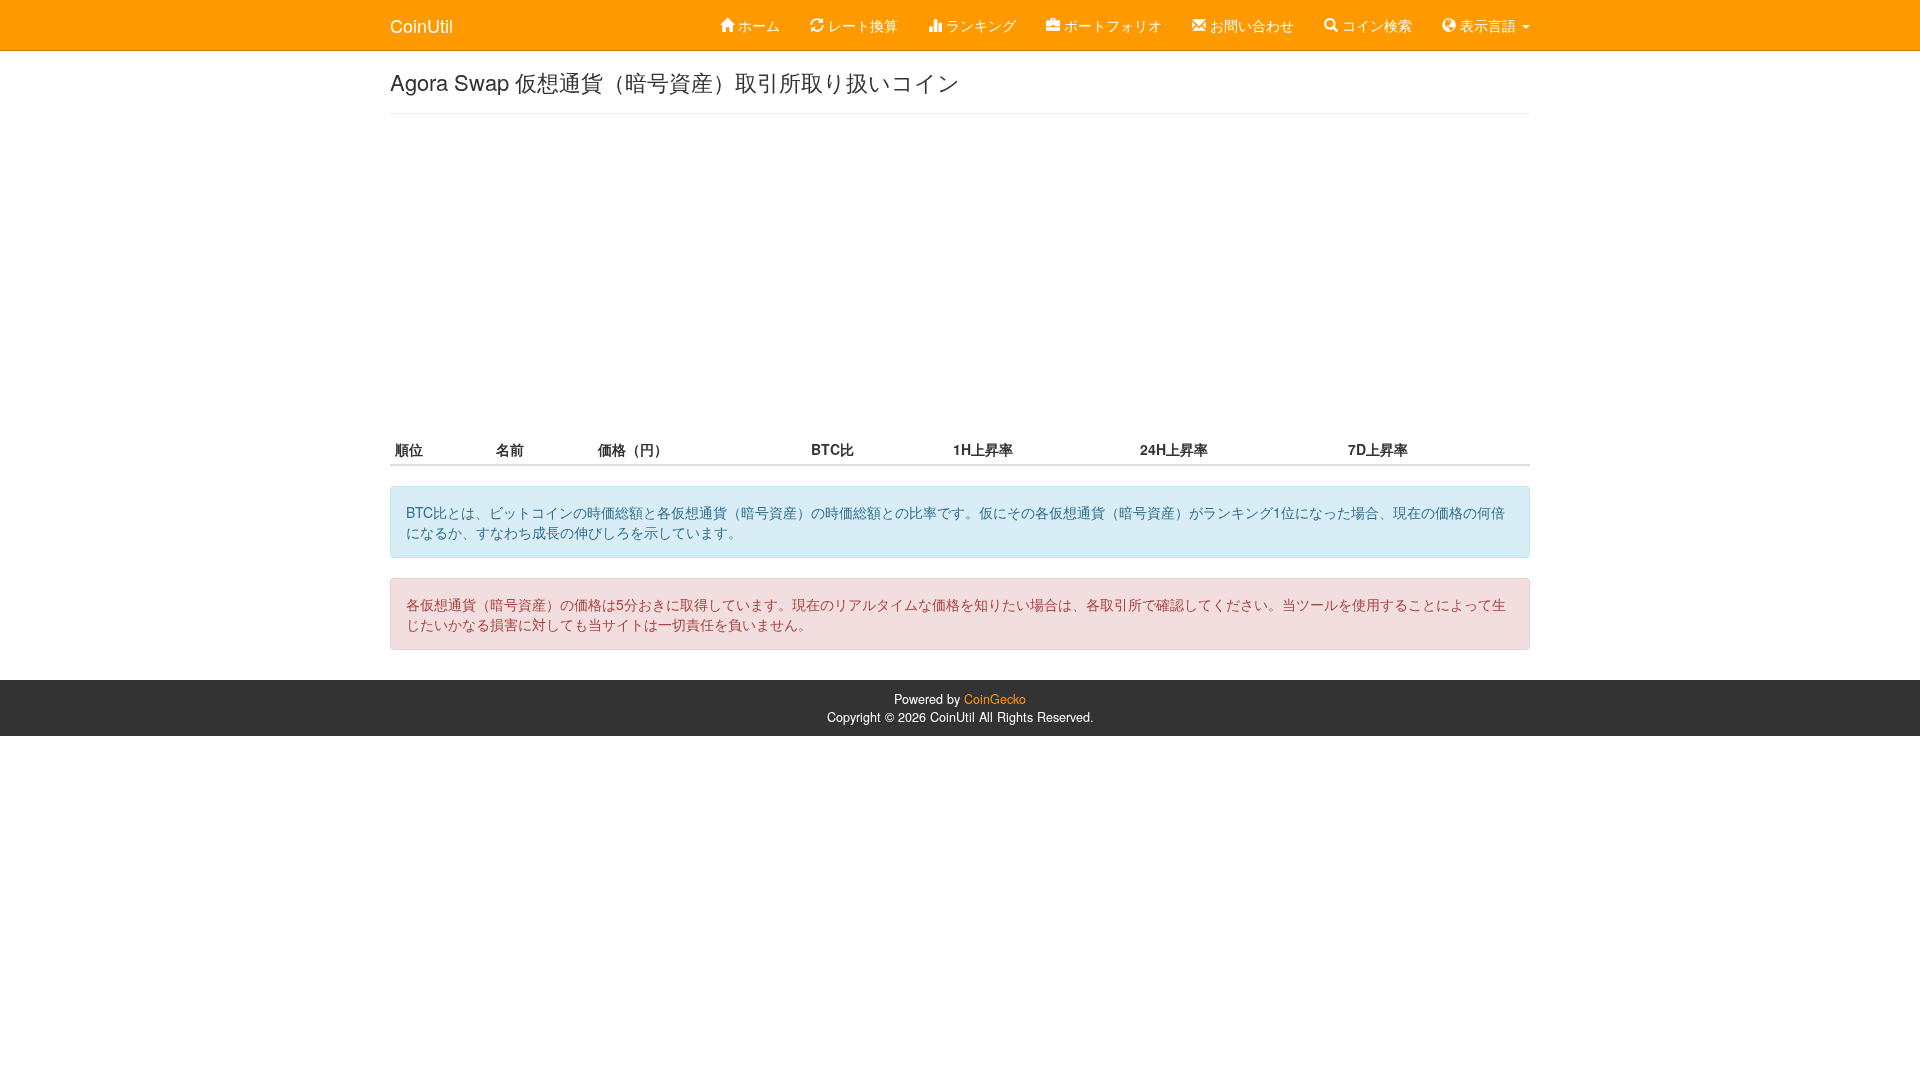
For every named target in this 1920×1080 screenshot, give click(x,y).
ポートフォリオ (1111, 25)
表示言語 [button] (1488, 25)
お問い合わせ (1250, 25)
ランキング (979, 25)
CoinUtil (421, 25)
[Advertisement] (960, 274)
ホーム (757, 25)
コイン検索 (1375, 25)
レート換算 (861, 25)
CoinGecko (995, 699)
